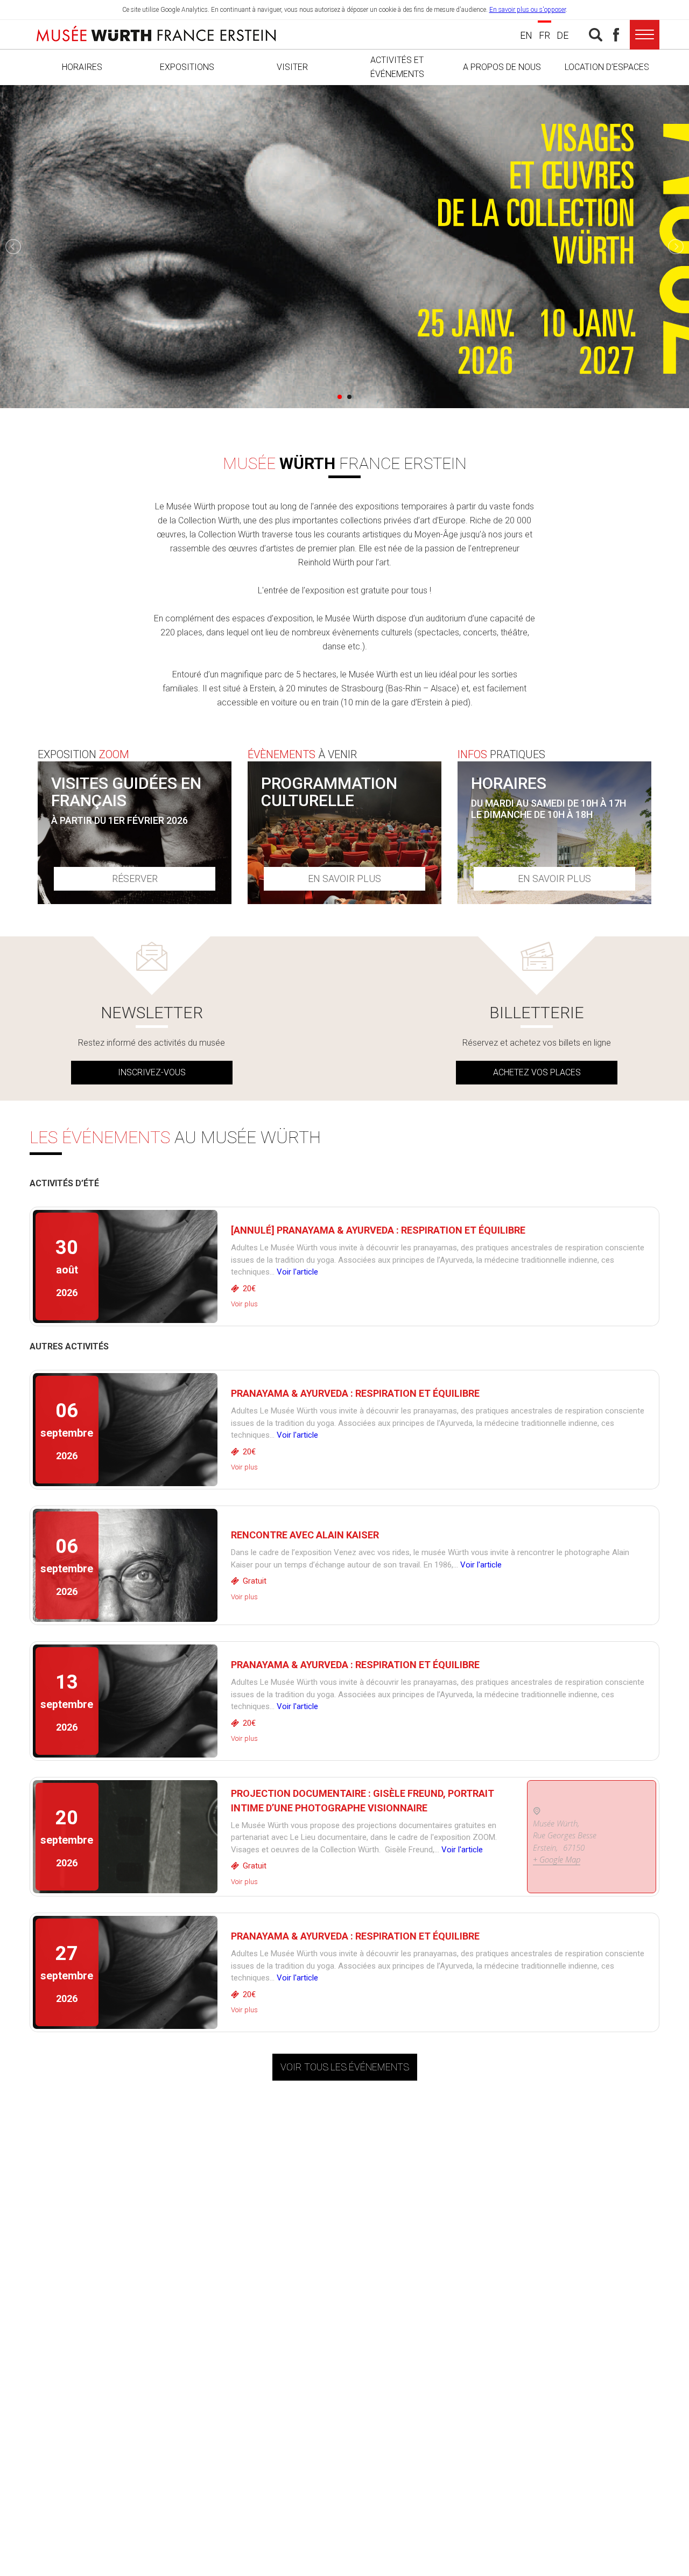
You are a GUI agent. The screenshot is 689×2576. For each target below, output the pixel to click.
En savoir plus (344, 878)
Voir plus (244, 1304)
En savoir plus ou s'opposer (528, 10)
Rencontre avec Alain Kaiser (305, 1535)
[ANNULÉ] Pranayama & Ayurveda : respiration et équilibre (378, 1230)
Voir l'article (297, 1272)
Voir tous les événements (345, 2067)
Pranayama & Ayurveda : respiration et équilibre (355, 1393)
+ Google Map (557, 1859)
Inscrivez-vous (152, 1072)
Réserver (135, 878)
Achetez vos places (537, 1072)
